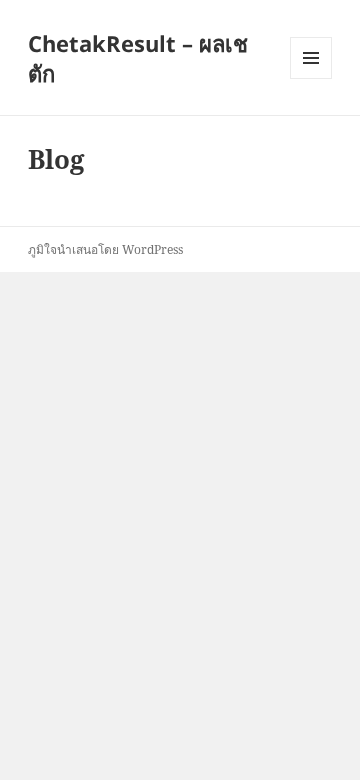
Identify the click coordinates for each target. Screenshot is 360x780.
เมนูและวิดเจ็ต (311, 58)
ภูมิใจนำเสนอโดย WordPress (105, 249)
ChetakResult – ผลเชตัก (138, 58)
